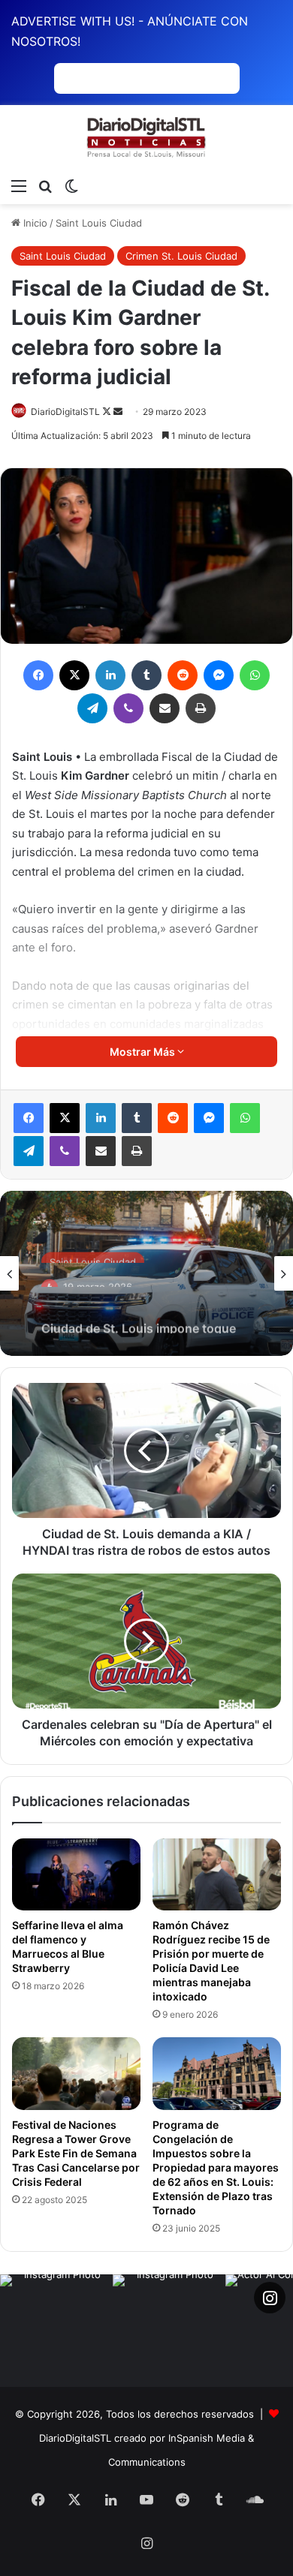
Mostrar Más (143, 1052)
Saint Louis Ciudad (99, 223)
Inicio (34, 223)
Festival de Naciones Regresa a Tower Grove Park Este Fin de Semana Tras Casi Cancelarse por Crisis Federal (76, 2153)
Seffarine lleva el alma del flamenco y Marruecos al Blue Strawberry (68, 1946)
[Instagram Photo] (56, 2331)
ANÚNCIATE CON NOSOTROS (147, 78)
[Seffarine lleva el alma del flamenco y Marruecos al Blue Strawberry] (76, 1874)
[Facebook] (29, 1118)
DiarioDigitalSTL (65, 412)
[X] (65, 1118)
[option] (146, 1273)
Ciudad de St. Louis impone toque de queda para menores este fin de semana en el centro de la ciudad (140, 1312)
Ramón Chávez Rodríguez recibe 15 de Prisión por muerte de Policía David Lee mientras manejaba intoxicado (211, 1961)
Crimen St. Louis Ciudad (181, 256)
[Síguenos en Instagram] (270, 2298)
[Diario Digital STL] (146, 138)
